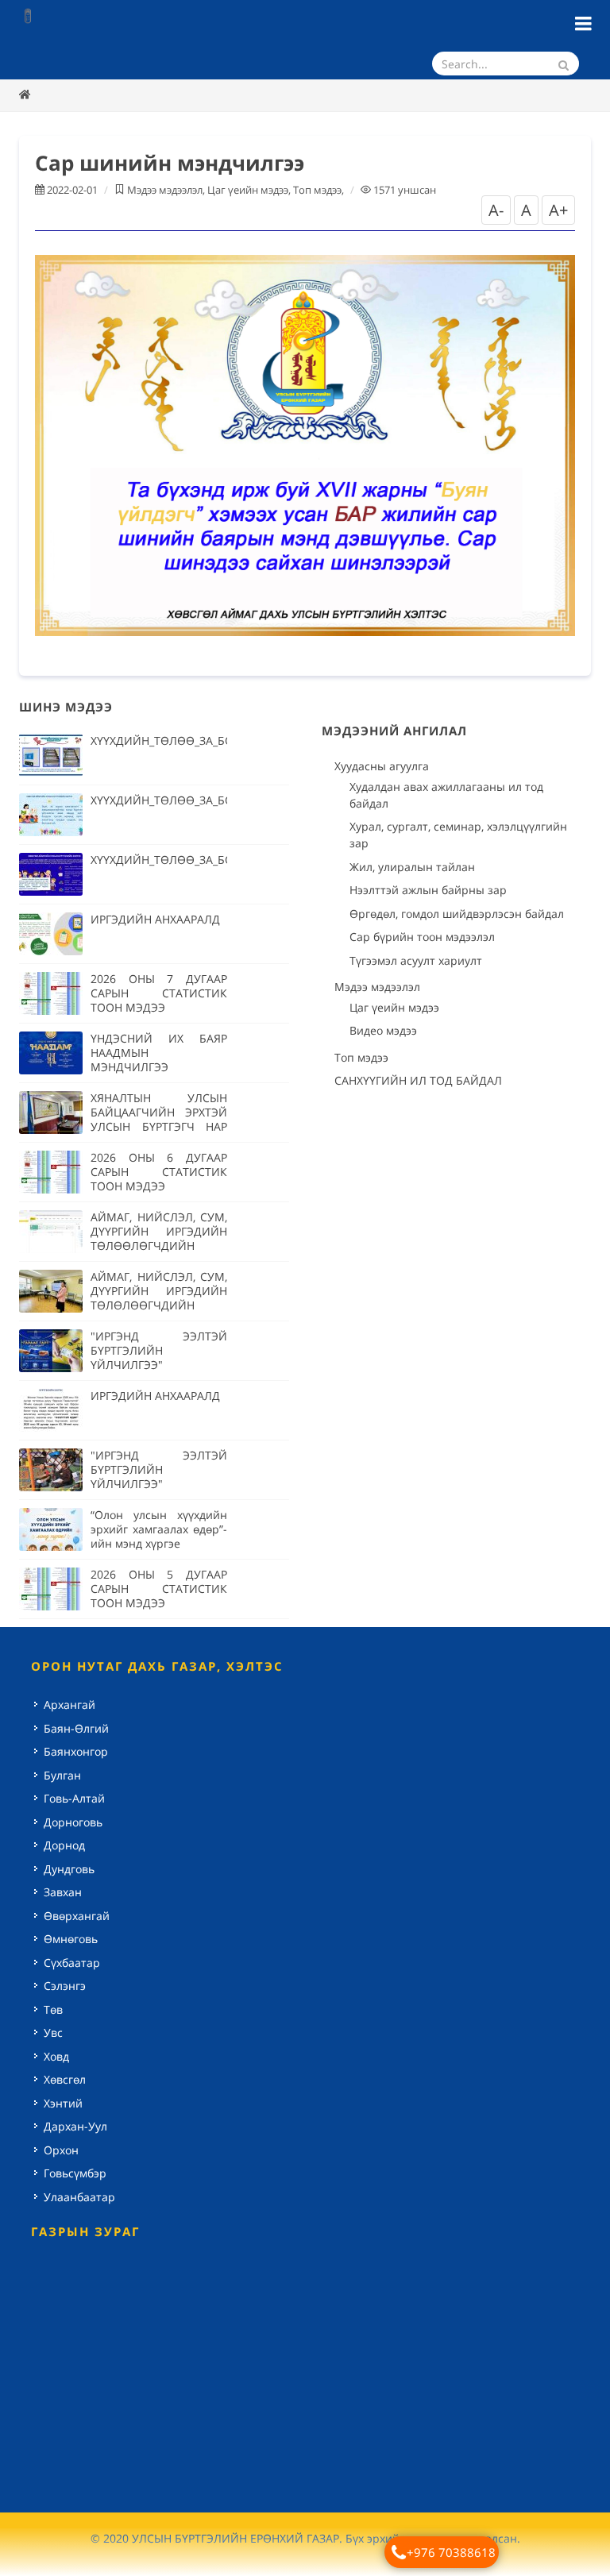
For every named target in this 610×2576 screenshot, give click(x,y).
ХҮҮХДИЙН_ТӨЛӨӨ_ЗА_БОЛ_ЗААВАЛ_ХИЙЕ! (209, 740)
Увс (53, 2032)
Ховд (56, 2056)
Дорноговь (73, 1822)
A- (496, 210)
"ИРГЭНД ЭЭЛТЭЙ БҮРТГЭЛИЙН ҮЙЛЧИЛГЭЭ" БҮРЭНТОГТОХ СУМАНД (159, 1357)
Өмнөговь (71, 1939)
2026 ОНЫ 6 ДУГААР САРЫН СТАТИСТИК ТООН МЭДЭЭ (159, 1172)
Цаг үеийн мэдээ (248, 190)
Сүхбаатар (72, 1963)
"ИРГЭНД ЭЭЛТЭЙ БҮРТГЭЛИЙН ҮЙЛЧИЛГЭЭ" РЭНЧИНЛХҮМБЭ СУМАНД (159, 1484)
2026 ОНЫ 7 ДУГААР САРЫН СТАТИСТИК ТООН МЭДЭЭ (159, 993)
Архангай (69, 1704)
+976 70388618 (451, 2552)
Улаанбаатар (79, 2197)
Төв (53, 2009)
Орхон (61, 2150)
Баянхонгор (76, 1751)
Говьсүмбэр (75, 2173)
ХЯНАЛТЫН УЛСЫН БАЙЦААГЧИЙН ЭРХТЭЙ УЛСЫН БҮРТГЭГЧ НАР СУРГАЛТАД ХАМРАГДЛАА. (159, 1126)
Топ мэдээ (317, 190)
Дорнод (64, 1845)
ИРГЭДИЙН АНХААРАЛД (155, 919)
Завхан (63, 1892)
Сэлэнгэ (65, 1986)
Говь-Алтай (74, 1798)
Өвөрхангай (77, 1916)
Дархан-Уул (75, 2126)
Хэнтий (63, 2103)
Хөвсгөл (65, 2079)
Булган (62, 1775)
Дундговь (69, 1869)
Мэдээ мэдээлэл (165, 190)
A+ (558, 210)
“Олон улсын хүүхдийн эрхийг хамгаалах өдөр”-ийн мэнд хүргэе (159, 1529)
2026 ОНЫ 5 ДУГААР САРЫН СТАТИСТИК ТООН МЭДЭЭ (159, 1589)
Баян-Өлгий (76, 1728)
